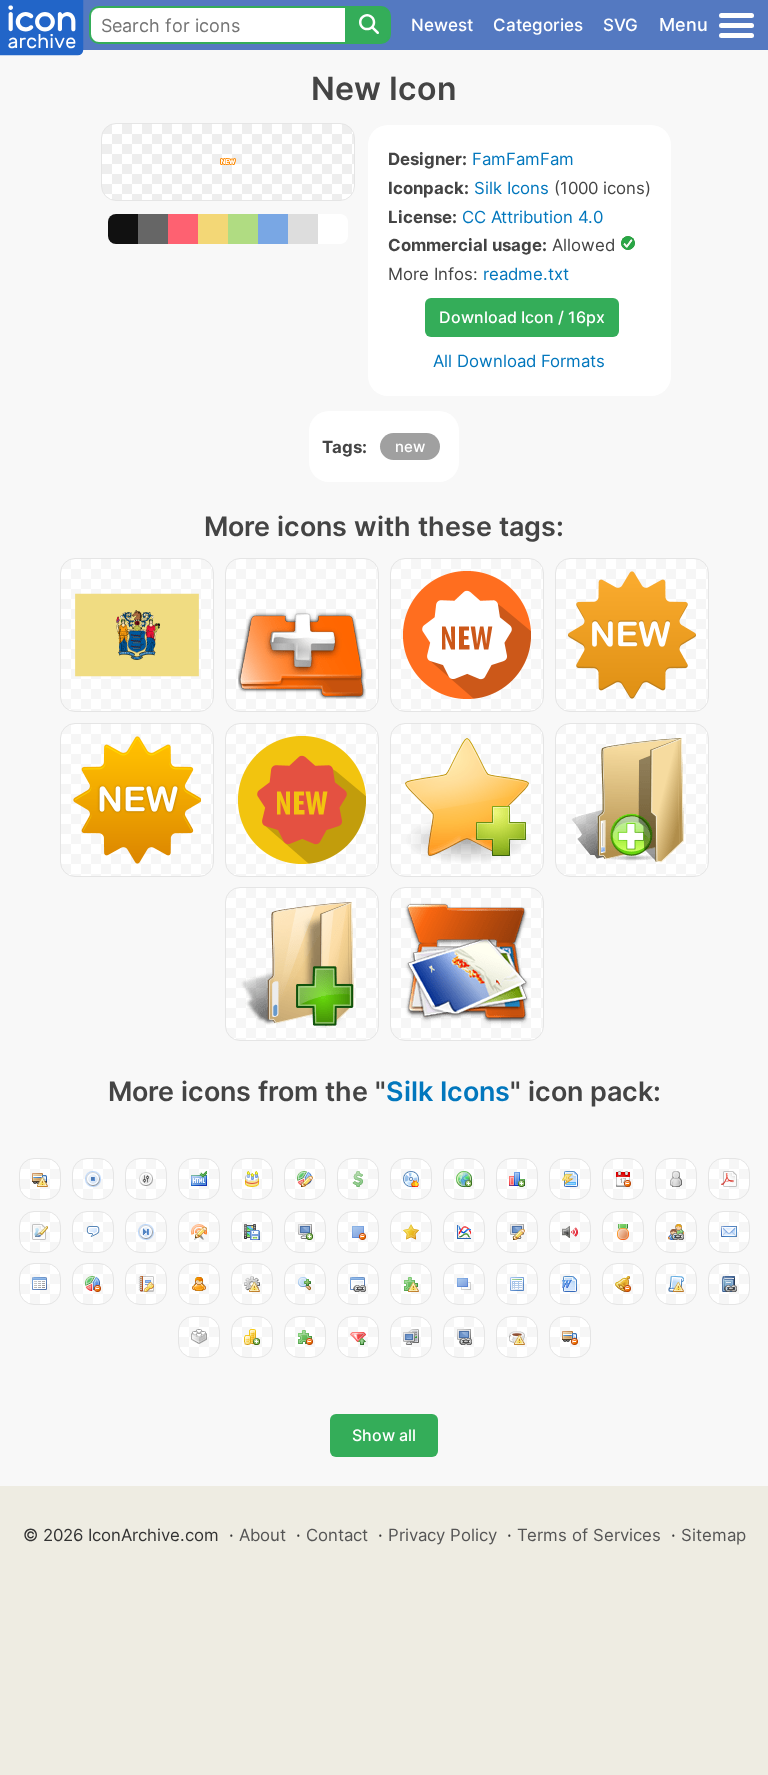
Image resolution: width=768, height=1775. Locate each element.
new (410, 446)
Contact (337, 1535)
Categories (538, 25)
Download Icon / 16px (522, 317)
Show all (384, 1435)
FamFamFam (523, 159)
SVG (620, 25)
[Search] (368, 25)
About (262, 1535)
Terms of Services (589, 1535)
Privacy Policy (442, 1535)
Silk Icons (511, 188)
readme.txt (526, 274)
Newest (442, 25)
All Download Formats (519, 361)
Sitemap (713, 1535)
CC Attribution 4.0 (532, 217)
